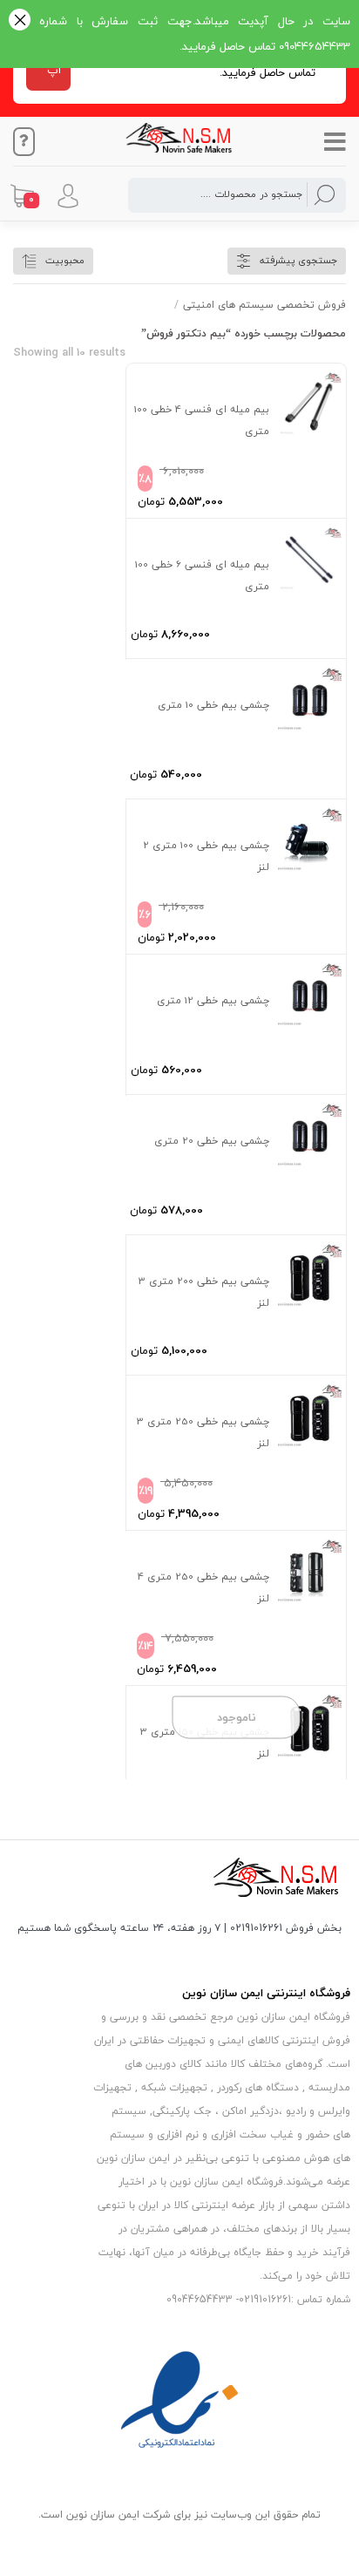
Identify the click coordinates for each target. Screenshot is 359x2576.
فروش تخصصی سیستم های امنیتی (264, 305)
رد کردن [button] (20, 21)
